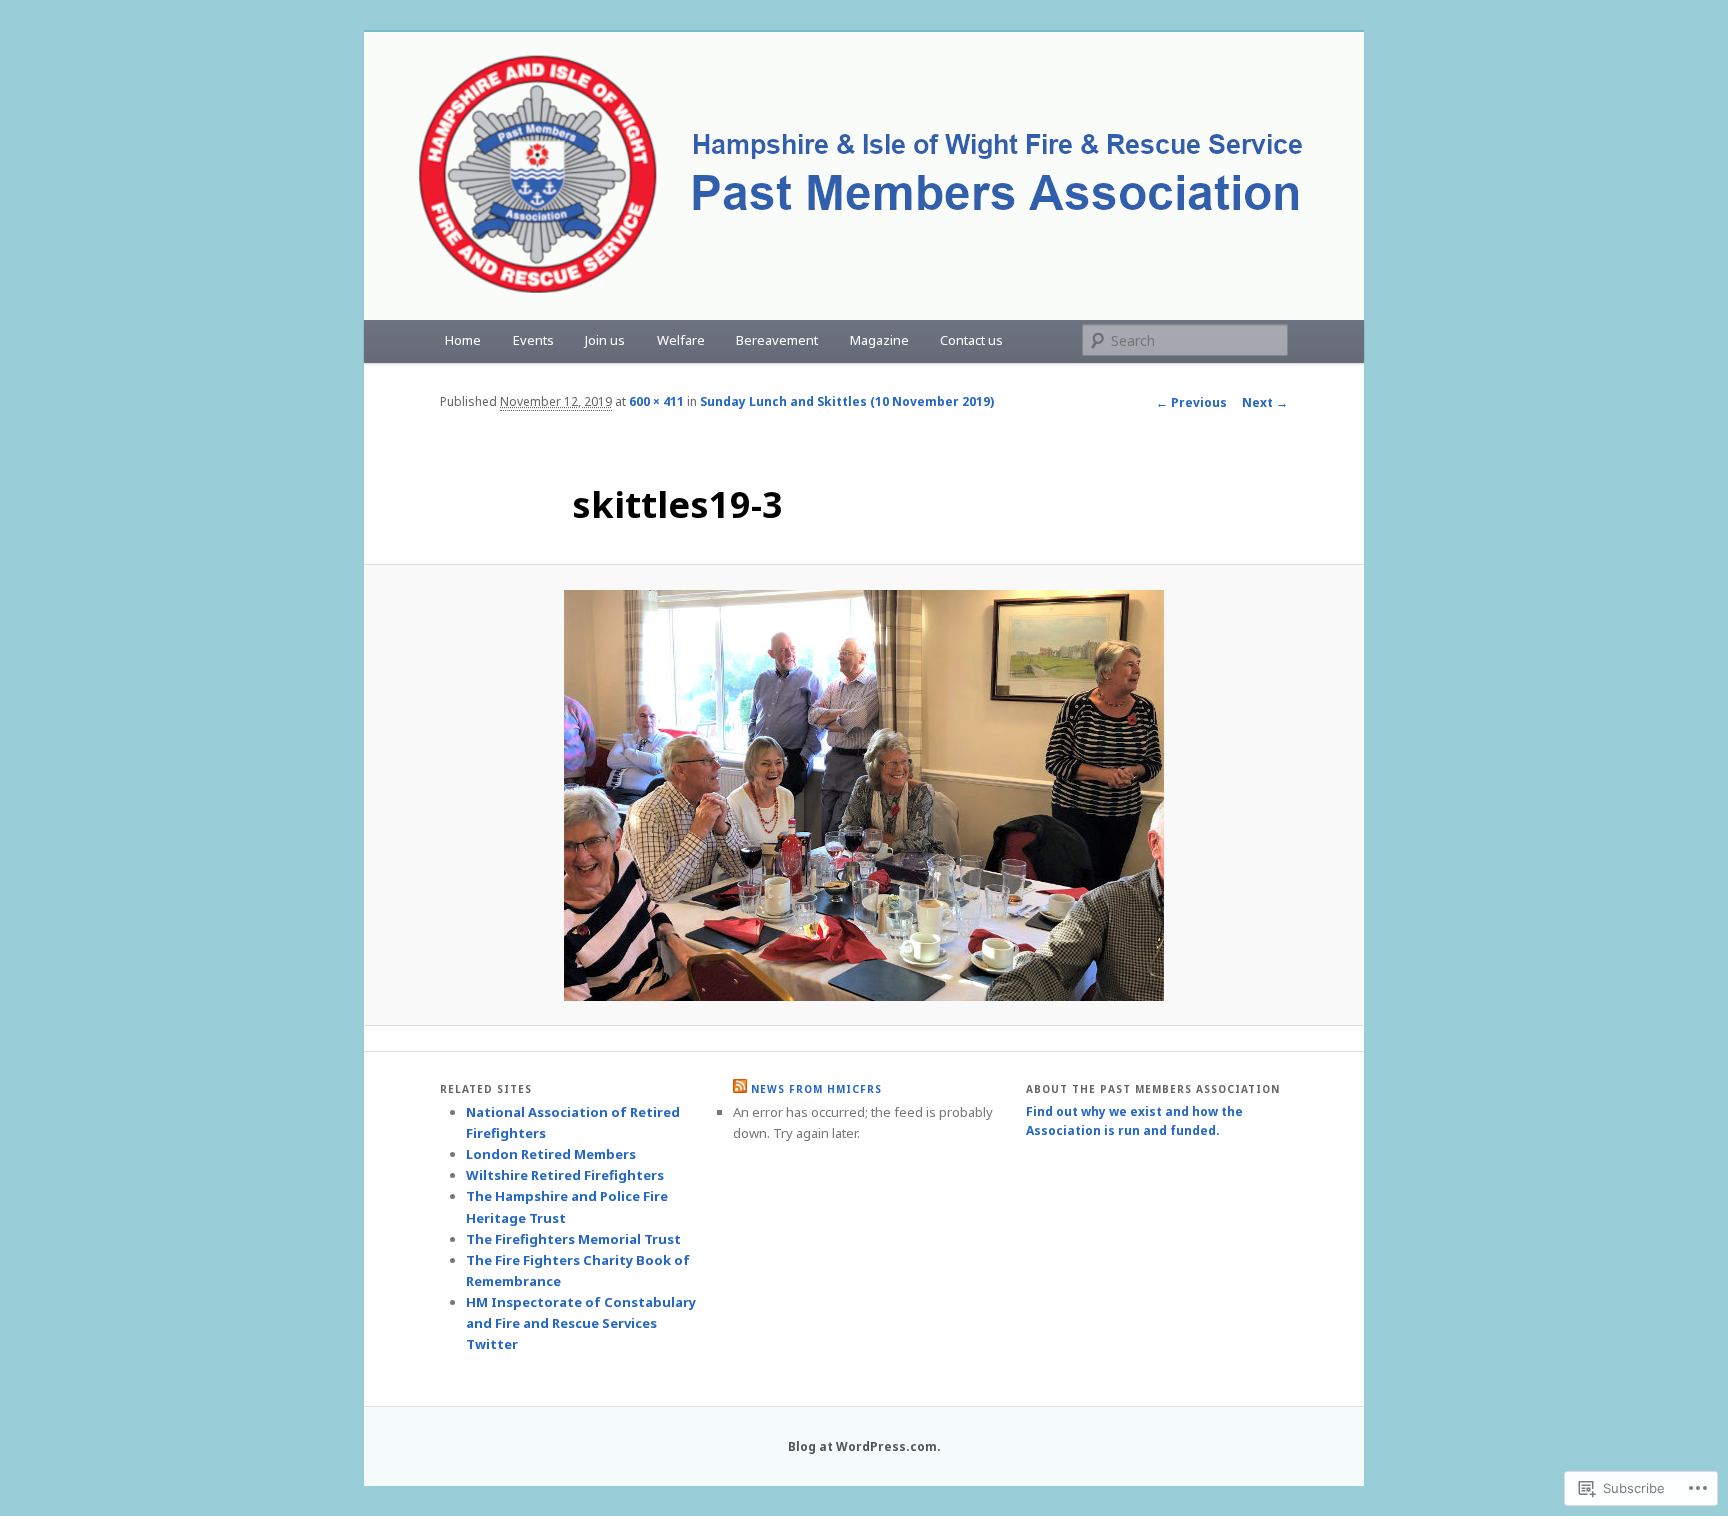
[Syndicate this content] (740, 1089)
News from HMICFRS (816, 1089)
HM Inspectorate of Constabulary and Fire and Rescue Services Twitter (581, 1323)
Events (533, 340)
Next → (1265, 402)
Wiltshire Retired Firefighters (565, 1175)
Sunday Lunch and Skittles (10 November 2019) (847, 401)
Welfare (681, 340)
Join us (605, 340)
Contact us (971, 340)
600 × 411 (656, 401)
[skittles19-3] (864, 795)
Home (463, 340)
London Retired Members (551, 1154)
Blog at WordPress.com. (864, 1446)
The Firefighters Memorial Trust (573, 1239)
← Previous (1191, 402)
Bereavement (777, 340)
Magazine (879, 340)
